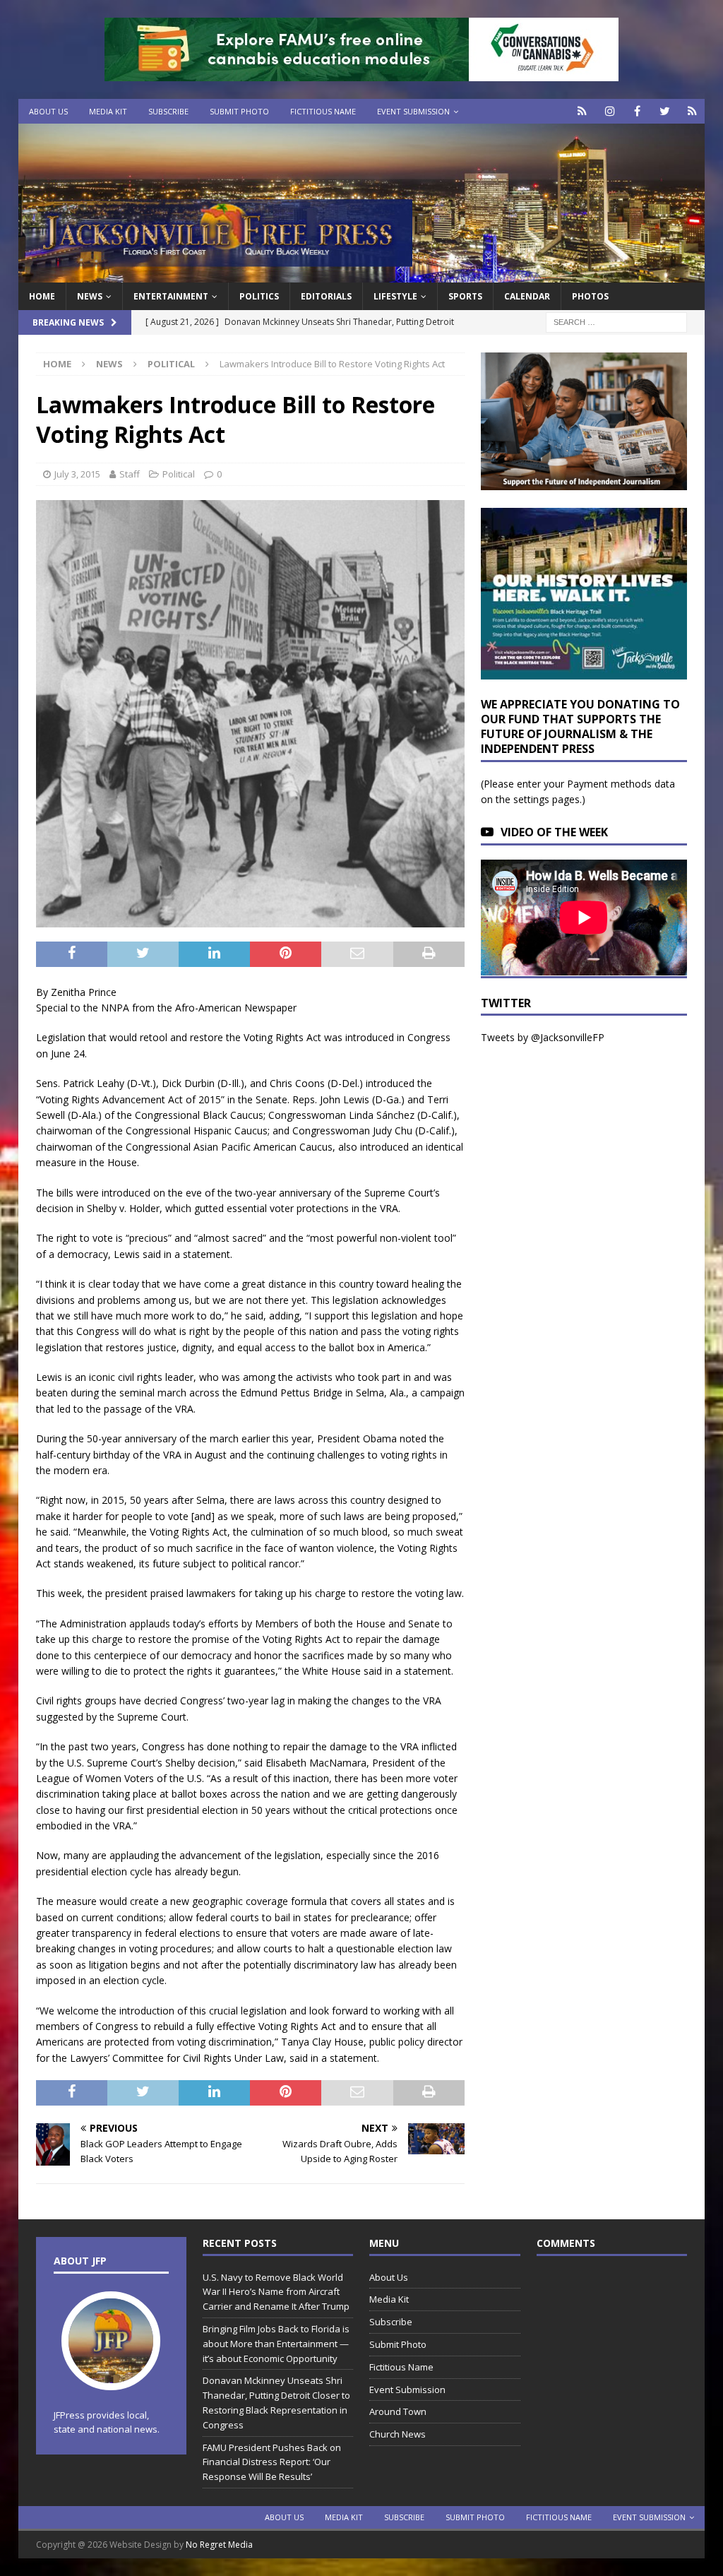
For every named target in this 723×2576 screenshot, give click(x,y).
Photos (590, 296)
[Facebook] (637, 111)
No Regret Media (219, 2545)
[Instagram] (610, 111)
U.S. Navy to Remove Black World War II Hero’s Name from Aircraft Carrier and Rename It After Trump (276, 2292)
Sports (465, 296)
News (90, 296)
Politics (259, 296)
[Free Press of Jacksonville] (362, 274)
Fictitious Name (323, 111)
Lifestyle (395, 296)
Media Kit (108, 111)
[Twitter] (665, 111)
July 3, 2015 (77, 474)
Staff (130, 474)
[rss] (692, 111)
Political (179, 474)
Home (42, 296)
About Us (48, 111)
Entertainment (171, 296)
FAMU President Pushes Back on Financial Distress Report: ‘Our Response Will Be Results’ (272, 2462)
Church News (398, 2434)
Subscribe (168, 111)
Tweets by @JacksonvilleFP (543, 1037)
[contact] (582, 111)
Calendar (527, 296)
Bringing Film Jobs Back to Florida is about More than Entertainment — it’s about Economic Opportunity (276, 2344)
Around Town (398, 2411)
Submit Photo (239, 111)
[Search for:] (616, 322)
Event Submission (413, 111)
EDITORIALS (326, 296)
